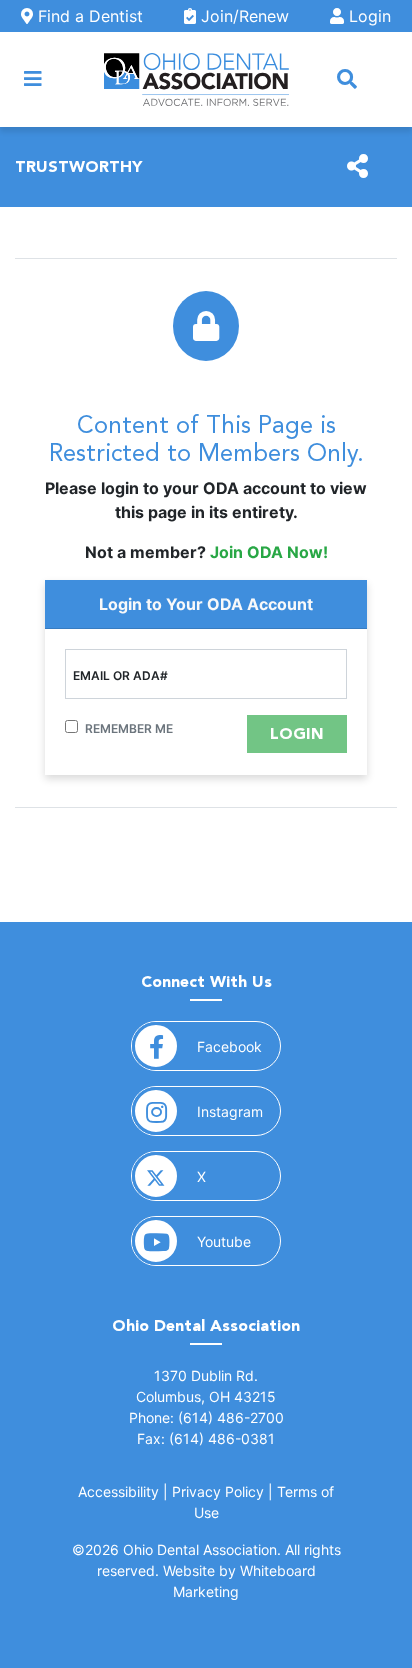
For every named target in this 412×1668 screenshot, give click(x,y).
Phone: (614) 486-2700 (206, 1417)
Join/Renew (242, 16)
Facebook (239, 1046)
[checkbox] (71, 726)
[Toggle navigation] (33, 79)
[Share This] (357, 167)
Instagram (239, 1111)
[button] (347, 79)
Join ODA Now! (269, 552)
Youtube (239, 1241)
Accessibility (118, 1491)
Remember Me (129, 728)
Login (367, 16)
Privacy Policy (218, 1491)
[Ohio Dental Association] (196, 79)
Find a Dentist (88, 16)
